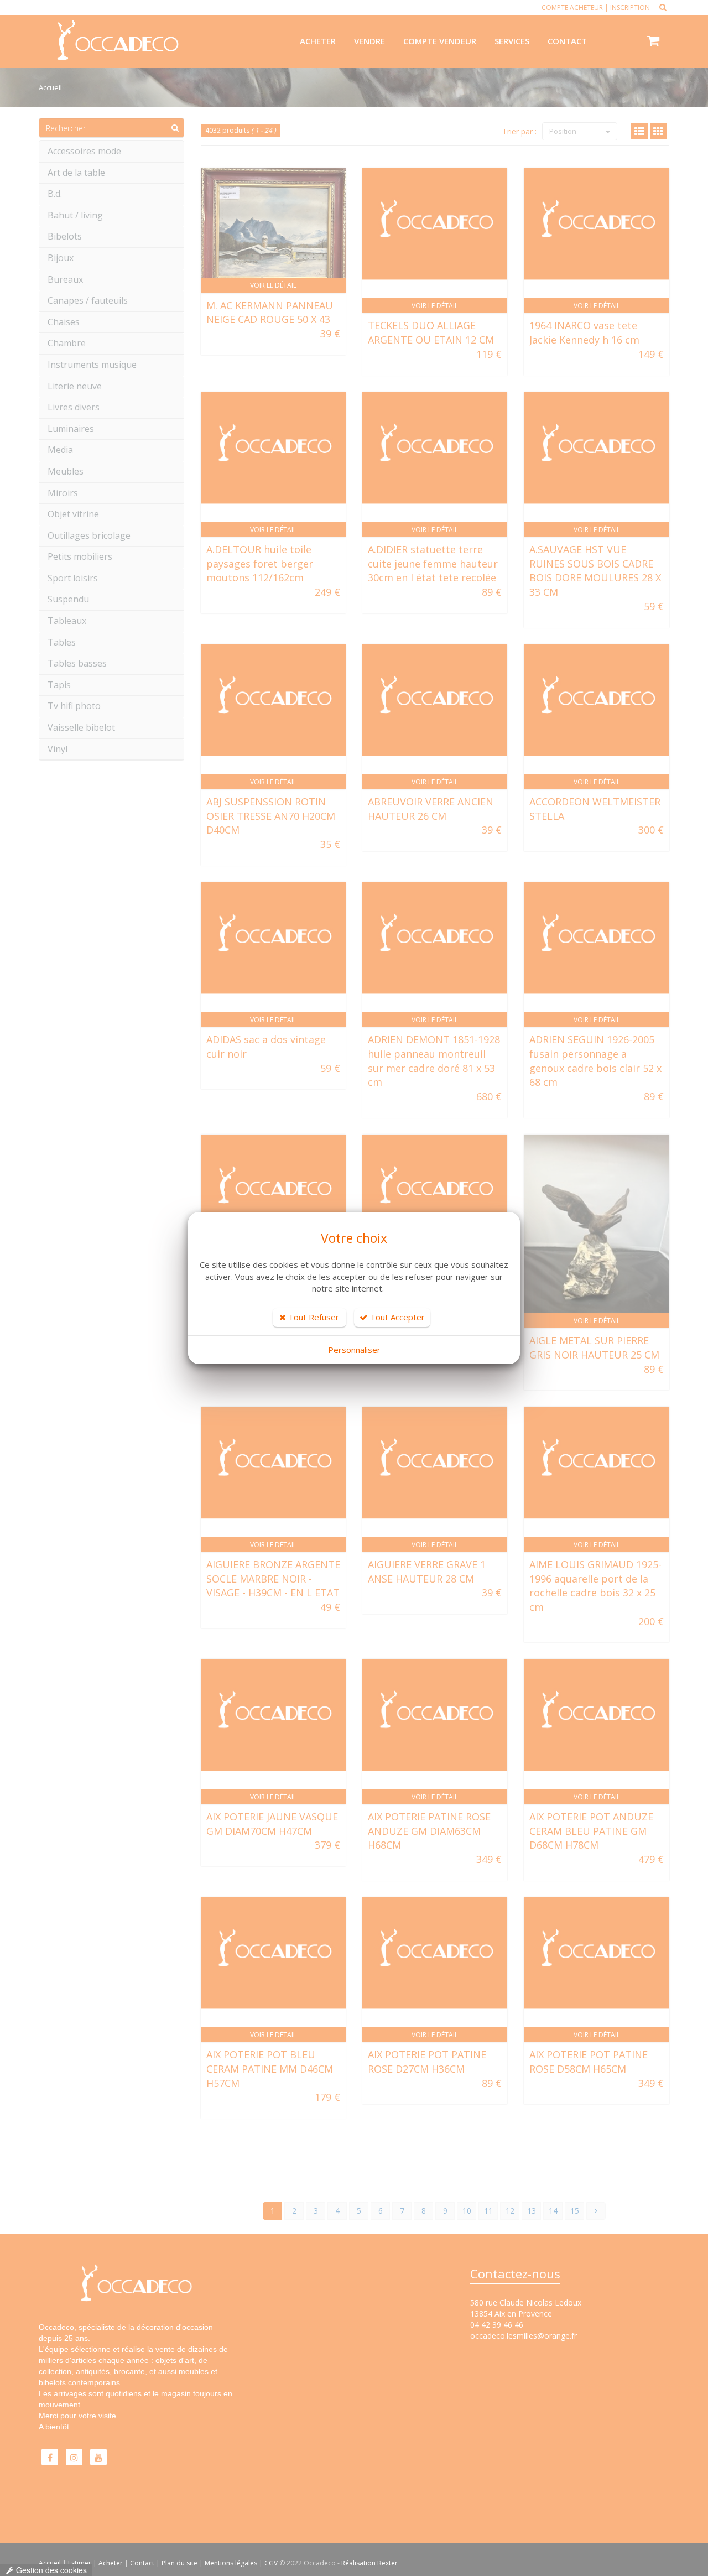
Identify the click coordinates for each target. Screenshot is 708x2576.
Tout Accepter (396, 1317)
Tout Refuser (313, 1317)
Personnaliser (354, 1350)
